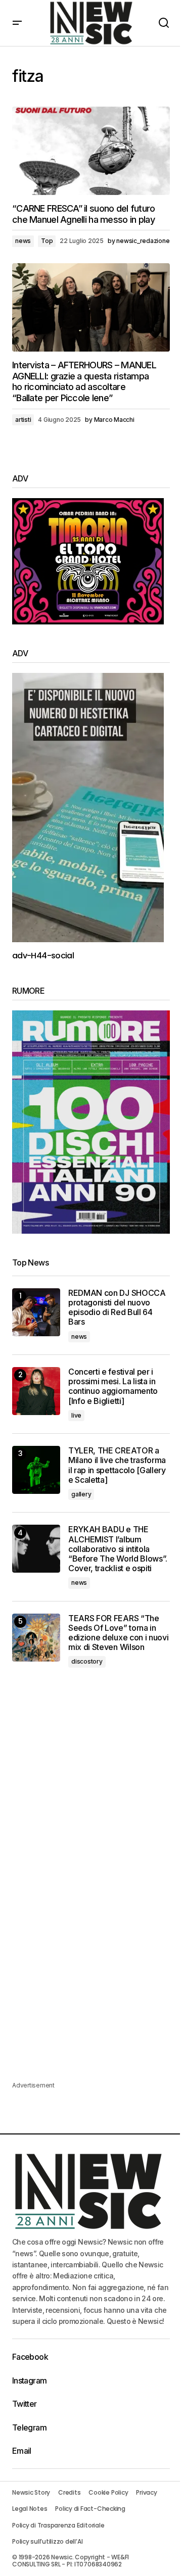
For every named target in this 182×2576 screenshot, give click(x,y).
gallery (81, 1494)
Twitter (25, 2404)
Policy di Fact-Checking (90, 2509)
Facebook (30, 2357)
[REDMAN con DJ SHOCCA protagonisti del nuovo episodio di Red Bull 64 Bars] (36, 1312)
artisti (23, 420)
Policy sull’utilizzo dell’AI (47, 2541)
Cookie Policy (108, 2492)
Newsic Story (31, 2492)
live (76, 1415)
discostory (87, 1661)
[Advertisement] (91, 1783)
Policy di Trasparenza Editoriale (58, 2525)
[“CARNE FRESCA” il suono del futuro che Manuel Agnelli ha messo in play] (91, 151)
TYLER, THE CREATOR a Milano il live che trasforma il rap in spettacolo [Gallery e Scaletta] (117, 1465)
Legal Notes (30, 2509)
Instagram (29, 2380)
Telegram (29, 2427)
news (23, 241)
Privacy (146, 2492)
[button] (17, 23)
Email (22, 2451)
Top (47, 241)
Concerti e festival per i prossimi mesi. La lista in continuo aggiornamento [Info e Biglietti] (113, 1387)
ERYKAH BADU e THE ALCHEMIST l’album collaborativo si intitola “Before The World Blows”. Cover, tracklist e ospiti (118, 1549)
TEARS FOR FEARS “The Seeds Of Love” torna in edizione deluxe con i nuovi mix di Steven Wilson (118, 1633)
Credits (69, 2492)
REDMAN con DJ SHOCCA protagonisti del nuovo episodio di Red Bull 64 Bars (117, 1308)
